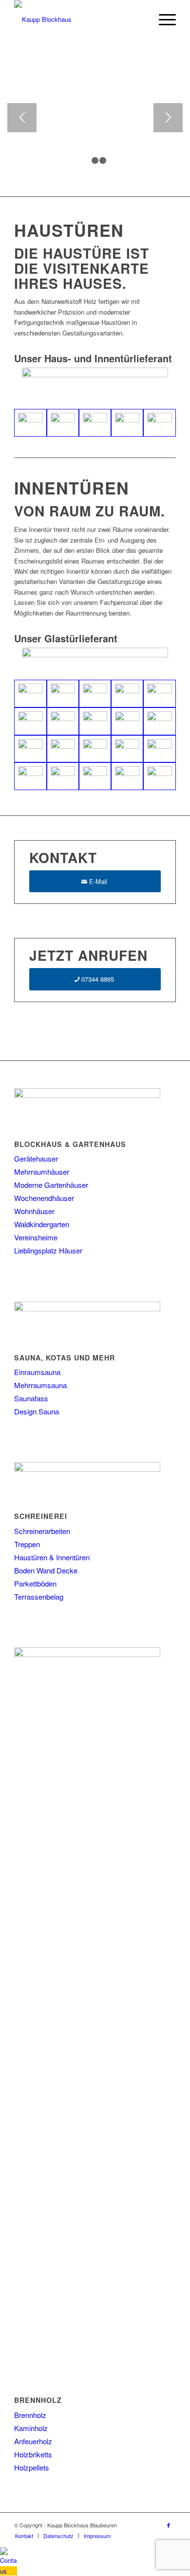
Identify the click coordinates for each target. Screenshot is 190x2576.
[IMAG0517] (63, 776)
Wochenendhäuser (44, 1198)
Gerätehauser (36, 1158)
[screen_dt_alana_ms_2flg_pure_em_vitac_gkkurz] (30, 694)
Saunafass (31, 1398)
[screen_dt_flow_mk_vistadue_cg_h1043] (95, 694)
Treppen (27, 1544)
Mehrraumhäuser (42, 1172)
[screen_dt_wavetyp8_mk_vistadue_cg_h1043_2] (127, 721)
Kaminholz (31, 2428)
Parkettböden (35, 1583)
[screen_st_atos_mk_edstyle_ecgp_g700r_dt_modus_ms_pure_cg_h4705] (63, 749)
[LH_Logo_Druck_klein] (95, 656)
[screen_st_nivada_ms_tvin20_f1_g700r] (30, 776)
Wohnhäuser (34, 1211)
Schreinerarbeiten (42, 1531)
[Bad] (127, 776)
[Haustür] (127, 423)
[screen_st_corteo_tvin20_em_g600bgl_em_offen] (95, 749)
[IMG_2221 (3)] (159, 749)
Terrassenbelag (39, 1597)
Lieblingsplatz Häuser (48, 1250)
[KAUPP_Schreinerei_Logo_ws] (79, 19)
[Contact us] (9, 2571)
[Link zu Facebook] (169, 2525)
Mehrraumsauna (40, 1385)
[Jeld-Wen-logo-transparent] (95, 381)
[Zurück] (22, 118)
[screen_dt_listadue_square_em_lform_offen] (159, 694)
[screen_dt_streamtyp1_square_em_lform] (63, 721)
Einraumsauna (37, 1372)
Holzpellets (32, 2467)
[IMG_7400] (30, 423)
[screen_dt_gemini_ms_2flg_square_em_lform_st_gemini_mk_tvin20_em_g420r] (127, 694)
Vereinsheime (36, 1237)
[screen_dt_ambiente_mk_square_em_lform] (63, 694)
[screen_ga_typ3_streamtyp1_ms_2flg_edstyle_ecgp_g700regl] (159, 721)
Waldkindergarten (42, 1224)
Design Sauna (37, 1411)
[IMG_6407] (95, 423)
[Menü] (162, 19)
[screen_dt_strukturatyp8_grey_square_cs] (95, 721)
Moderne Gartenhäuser (51, 1185)
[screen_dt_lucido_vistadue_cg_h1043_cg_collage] (30, 721)
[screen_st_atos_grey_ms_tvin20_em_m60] (30, 749)
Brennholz (30, 2415)
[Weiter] (168, 118)
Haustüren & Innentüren (52, 1557)
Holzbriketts (33, 2454)
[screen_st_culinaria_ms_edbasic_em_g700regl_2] (127, 749)
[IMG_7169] (63, 423)
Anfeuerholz (33, 2441)
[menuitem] (162, 19)
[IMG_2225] (95, 776)
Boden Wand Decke (46, 1570)
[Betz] (159, 423)
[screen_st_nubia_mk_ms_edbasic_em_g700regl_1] (159, 776)
